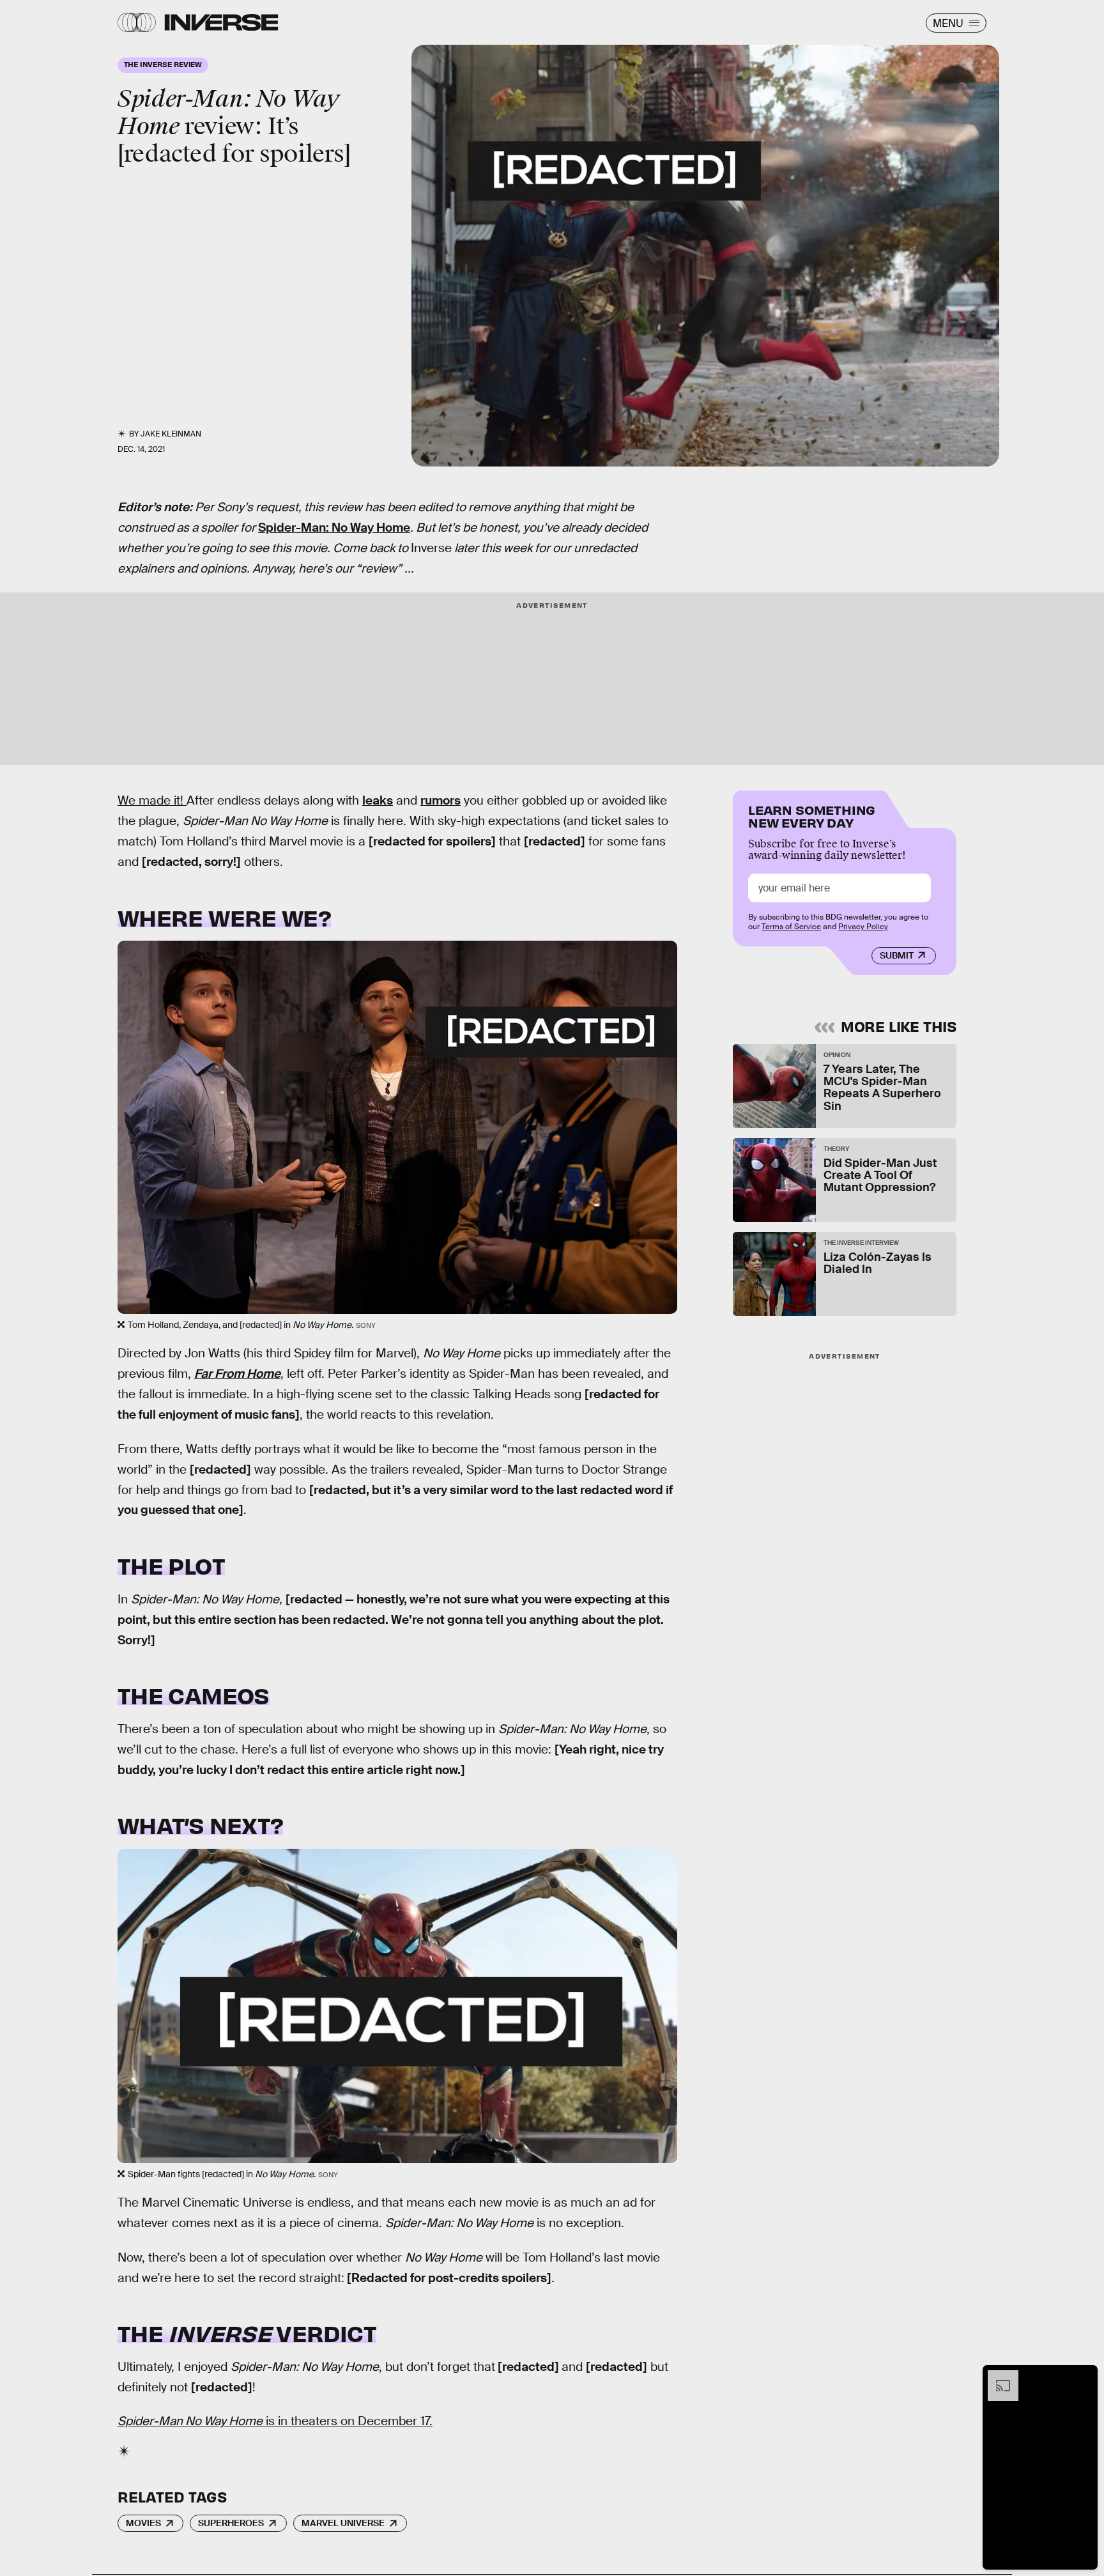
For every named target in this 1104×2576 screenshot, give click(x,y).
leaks (378, 800)
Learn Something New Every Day (812, 815)
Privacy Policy (863, 927)
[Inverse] (221, 22)
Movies (143, 2523)
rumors (441, 800)
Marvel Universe (343, 2523)
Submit (897, 955)
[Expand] (997, 2377)
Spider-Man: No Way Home (334, 528)
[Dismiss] (1084, 2377)
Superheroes (231, 2523)
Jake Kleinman (171, 434)
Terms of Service (791, 927)
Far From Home (237, 1374)
